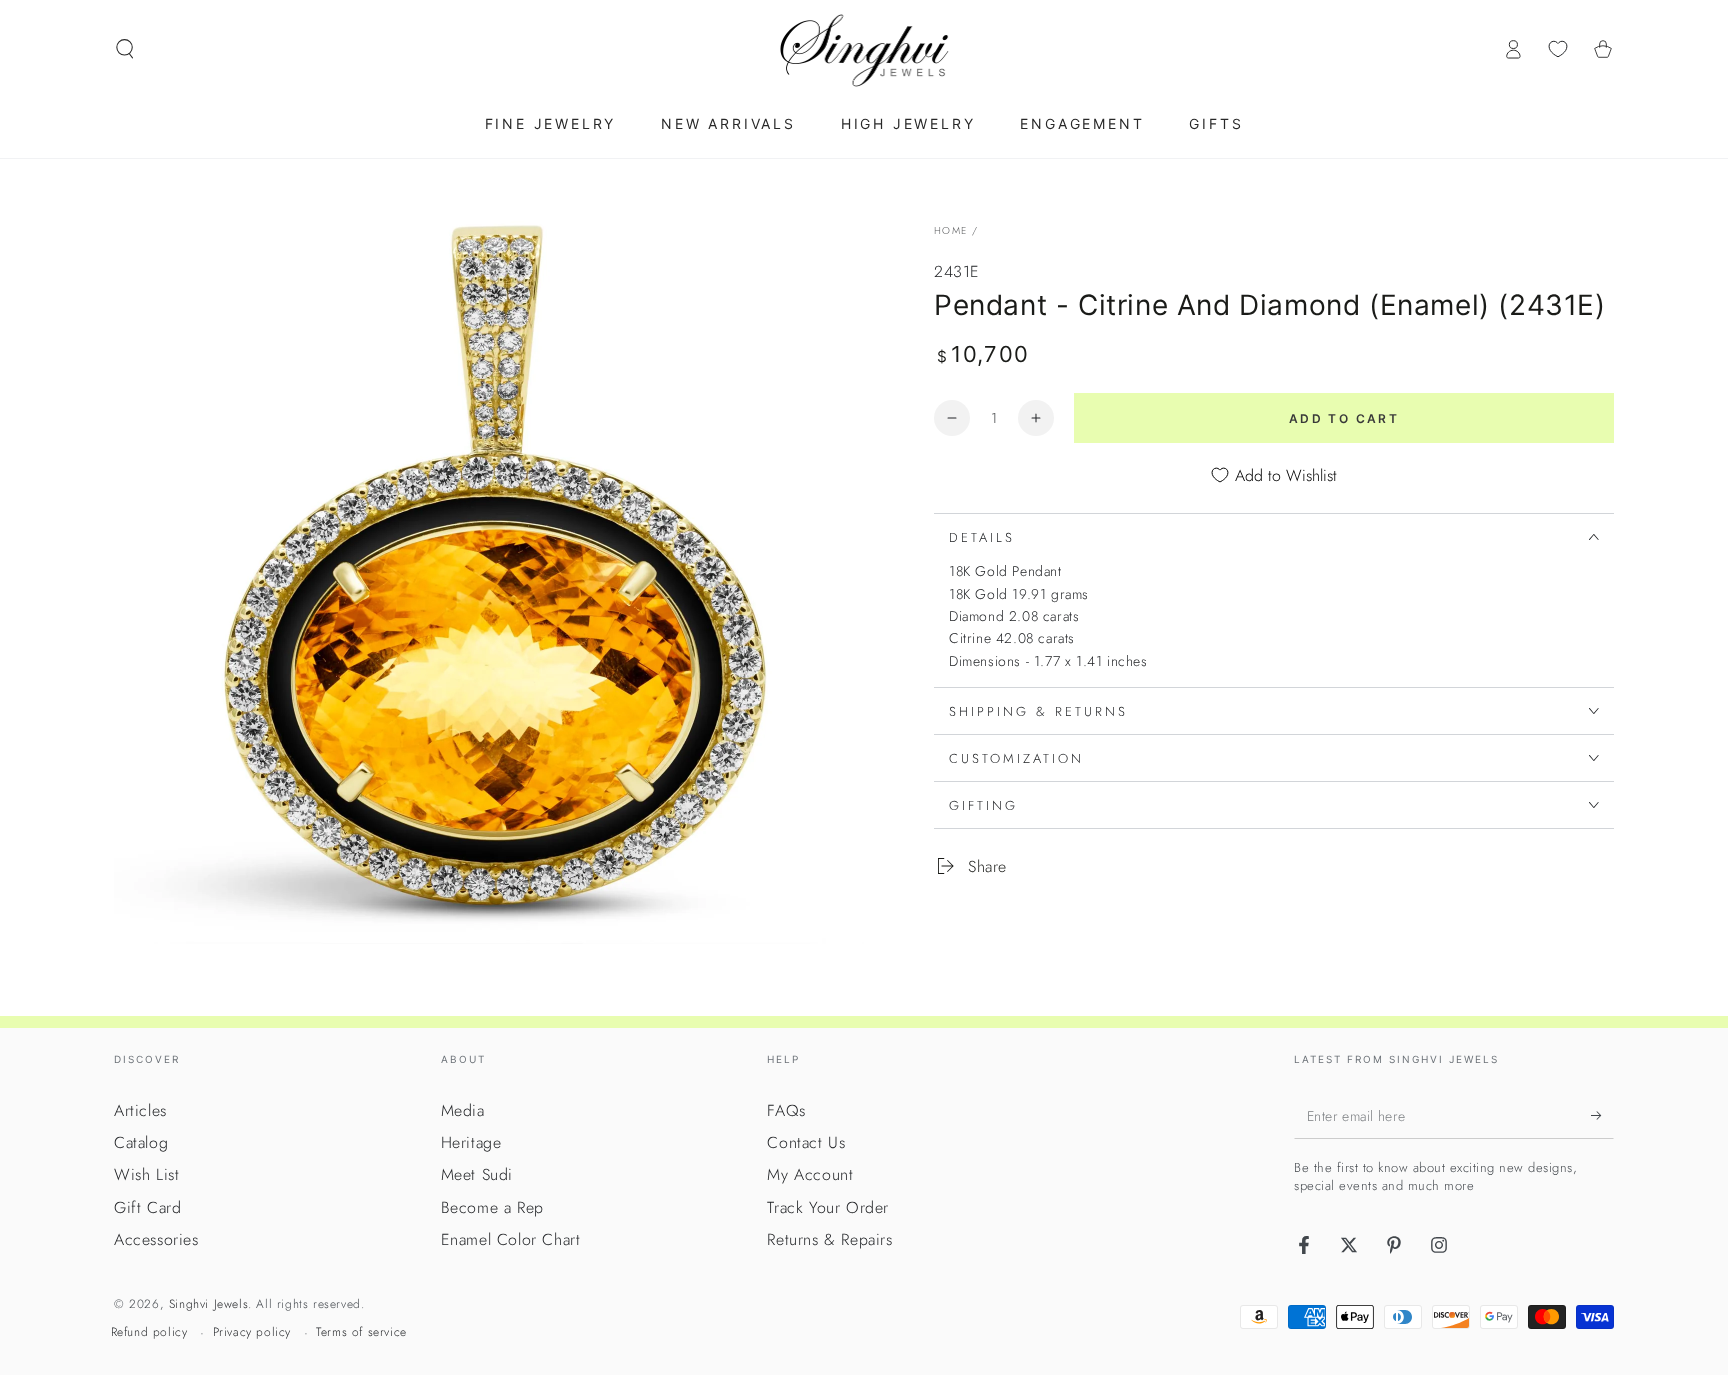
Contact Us (806, 1142)
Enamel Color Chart (511, 1239)
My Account (810, 1174)
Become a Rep (492, 1207)
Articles (140, 1110)
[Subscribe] (1602, 1116)
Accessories (156, 1239)
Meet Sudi (477, 1174)
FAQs (786, 1110)
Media (463, 1110)
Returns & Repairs (829, 1239)
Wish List (146, 1174)
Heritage (471, 1142)
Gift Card (147, 1207)
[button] (125, 49)
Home (950, 230)
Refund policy (149, 1332)
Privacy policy (252, 1332)
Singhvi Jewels (208, 1304)
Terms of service (361, 1332)
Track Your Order (828, 1207)
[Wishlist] (1558, 49)
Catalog (141, 1142)
